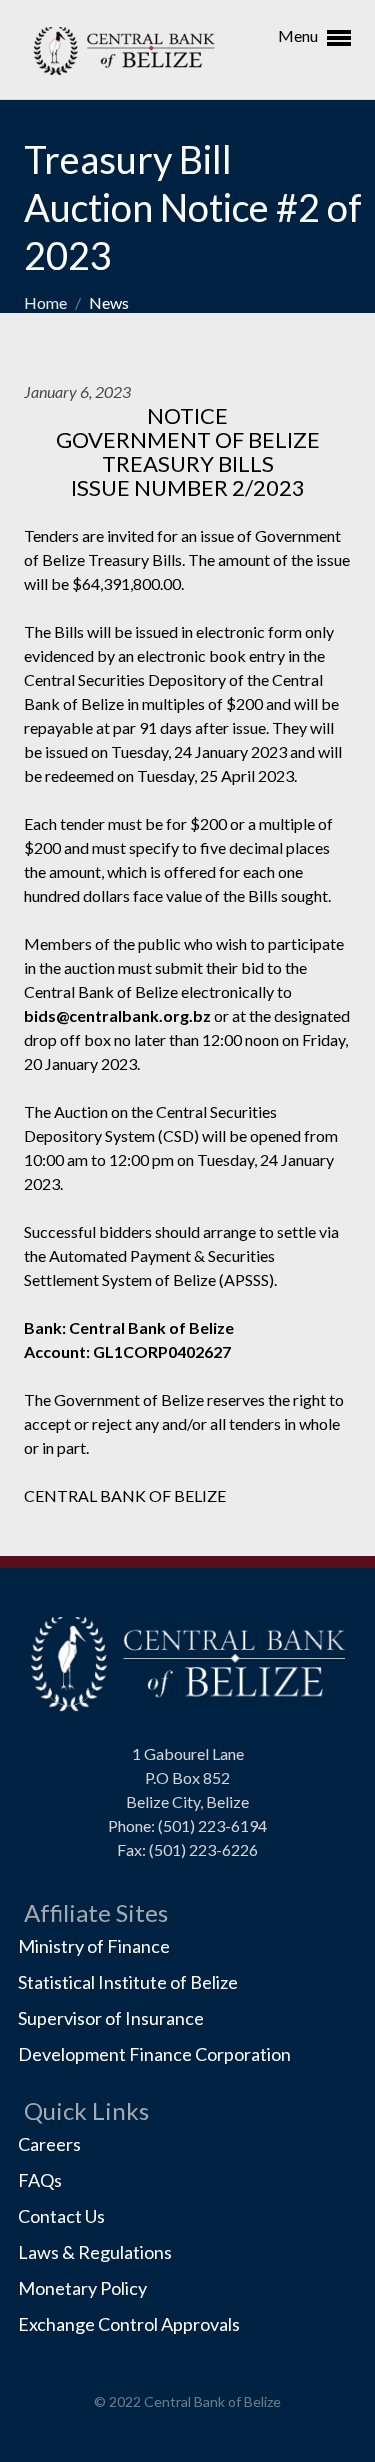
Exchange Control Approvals (129, 2324)
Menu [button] (299, 35)
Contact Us (61, 2216)
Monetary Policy (82, 2288)
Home (47, 302)
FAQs (40, 2180)
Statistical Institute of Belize (128, 1982)
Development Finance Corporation (154, 2054)
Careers (49, 2144)
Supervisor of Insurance (111, 2018)
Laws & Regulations (95, 2252)
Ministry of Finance (94, 1946)
